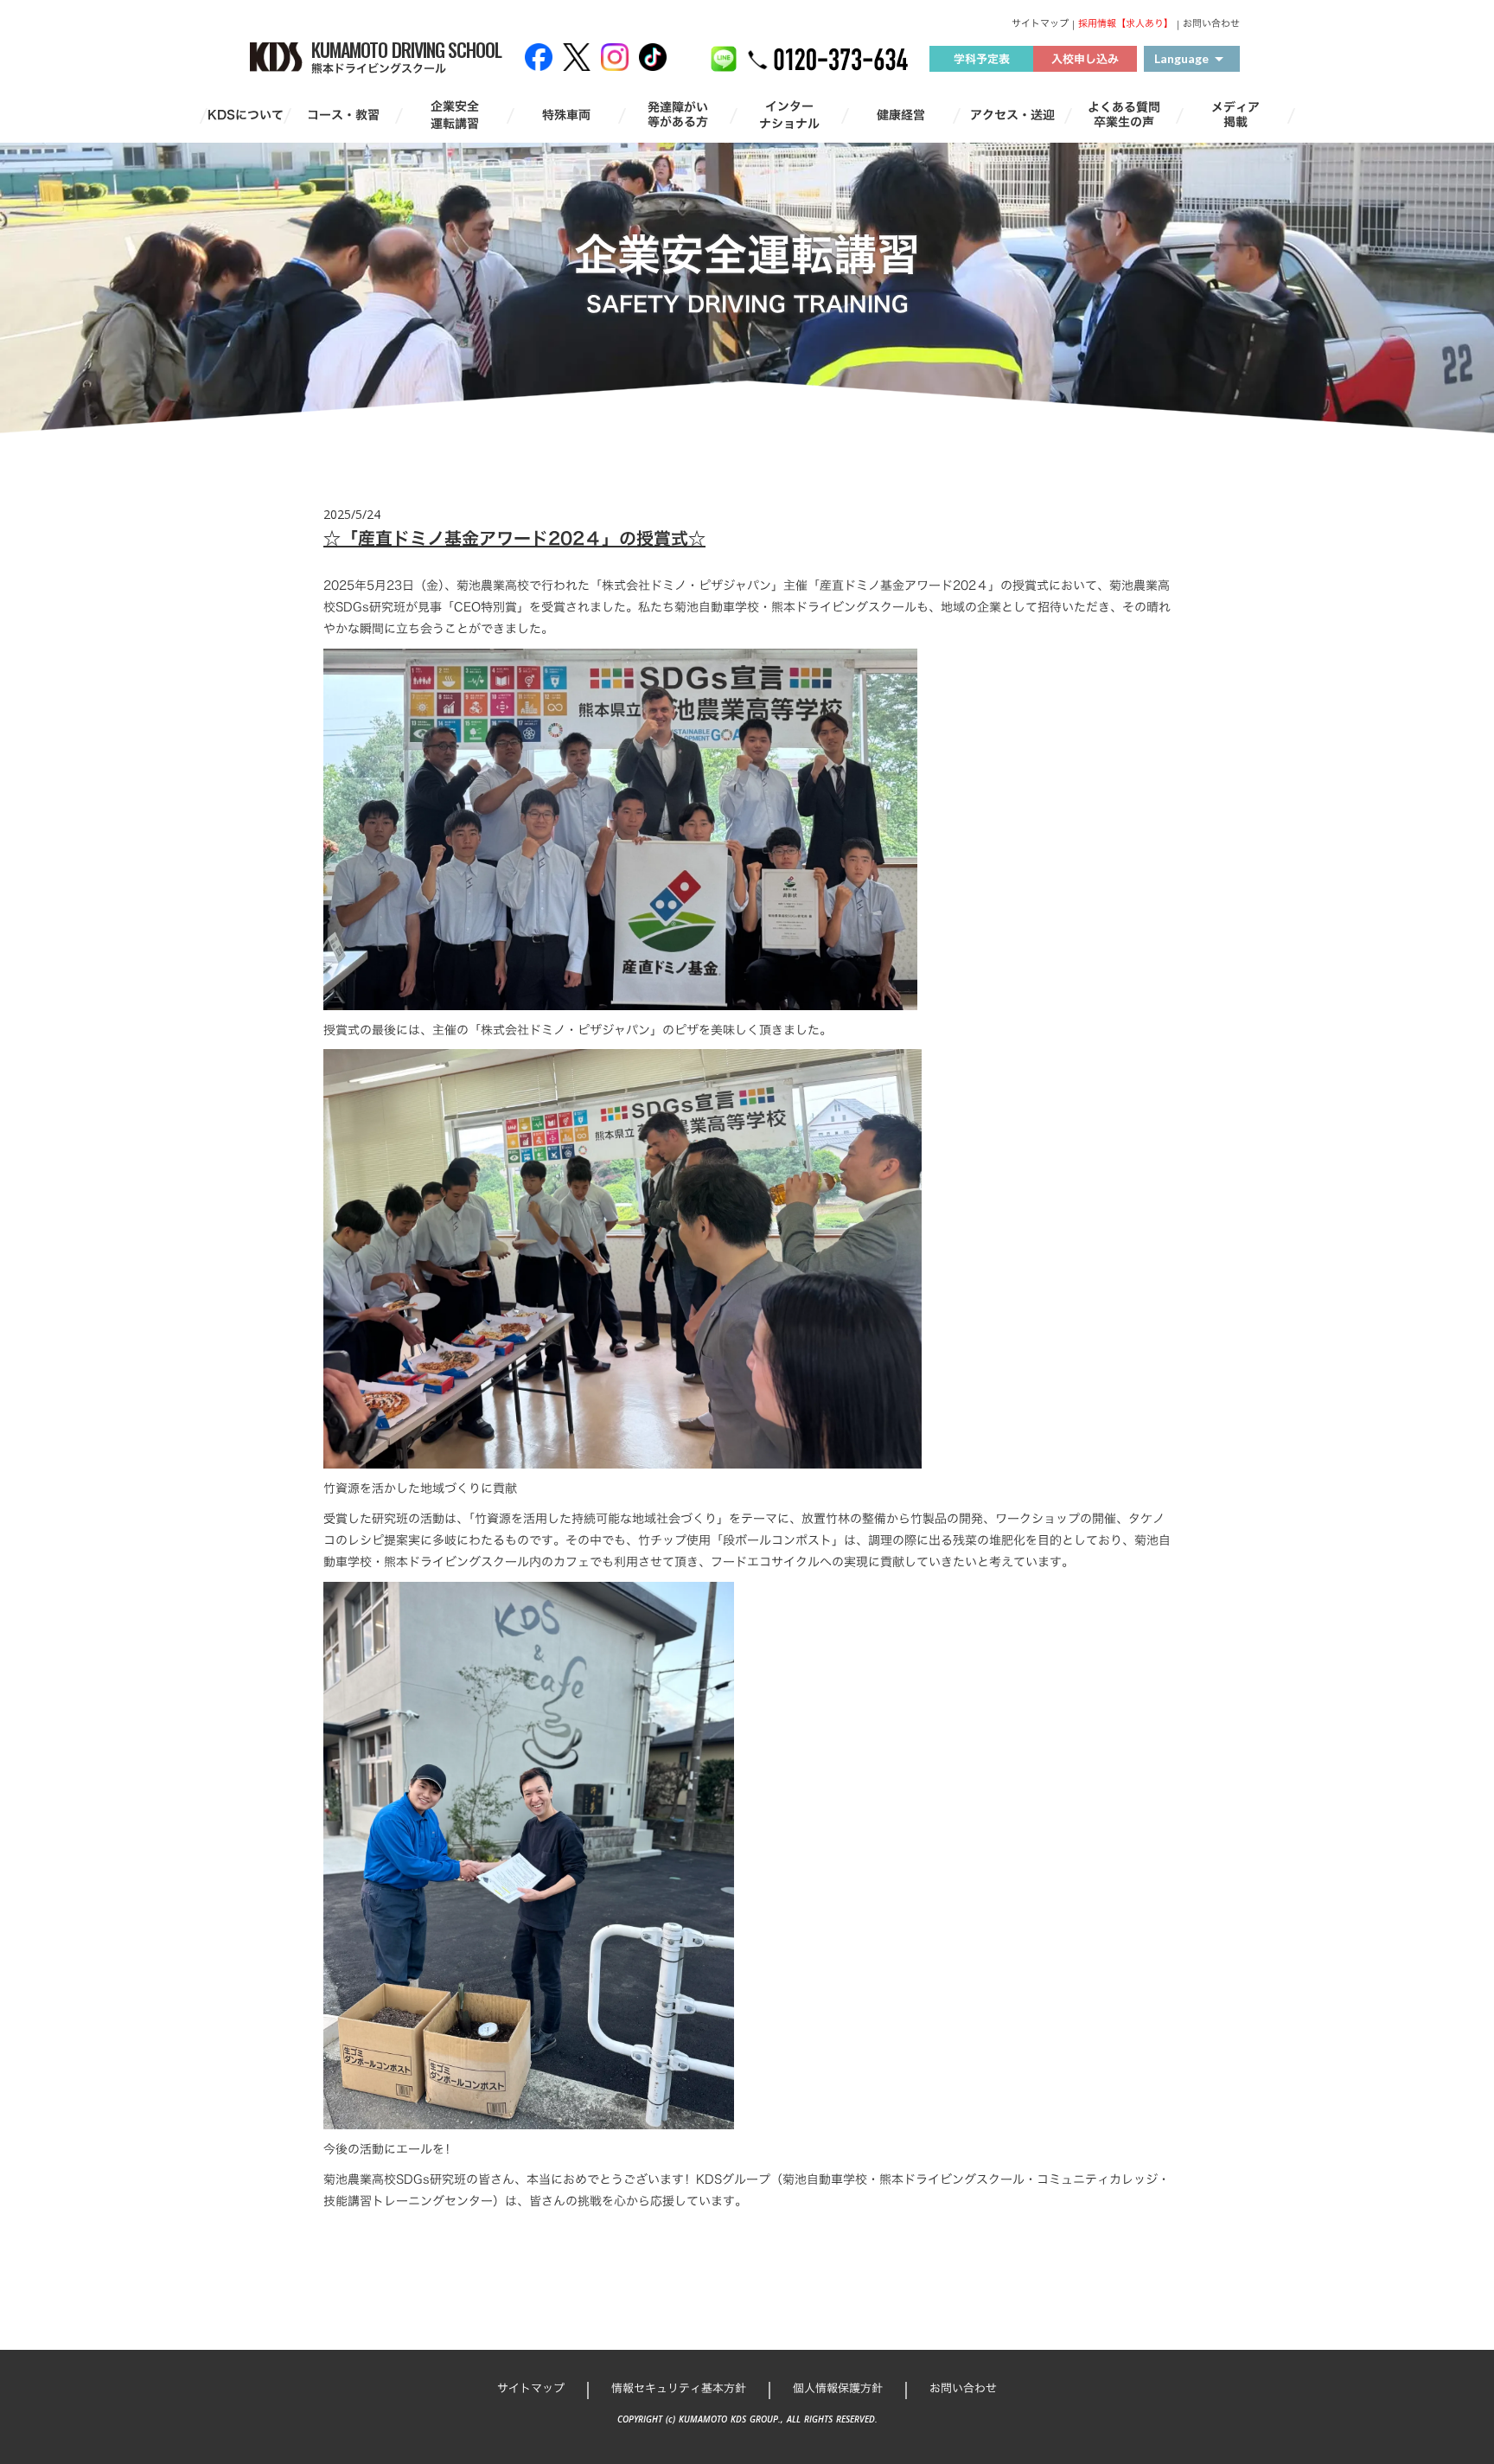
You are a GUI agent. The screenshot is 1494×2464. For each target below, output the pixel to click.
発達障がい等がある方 (678, 115)
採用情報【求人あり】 (1126, 24)
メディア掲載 (1235, 115)
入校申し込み (1085, 59)
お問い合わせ (1211, 24)
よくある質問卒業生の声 (1124, 115)
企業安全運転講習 (455, 115)
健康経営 (901, 115)
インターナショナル (789, 115)
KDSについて (246, 115)
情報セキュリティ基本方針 (679, 2388)
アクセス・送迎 (1012, 115)
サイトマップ (1040, 24)
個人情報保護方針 (838, 2388)
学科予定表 (982, 59)
